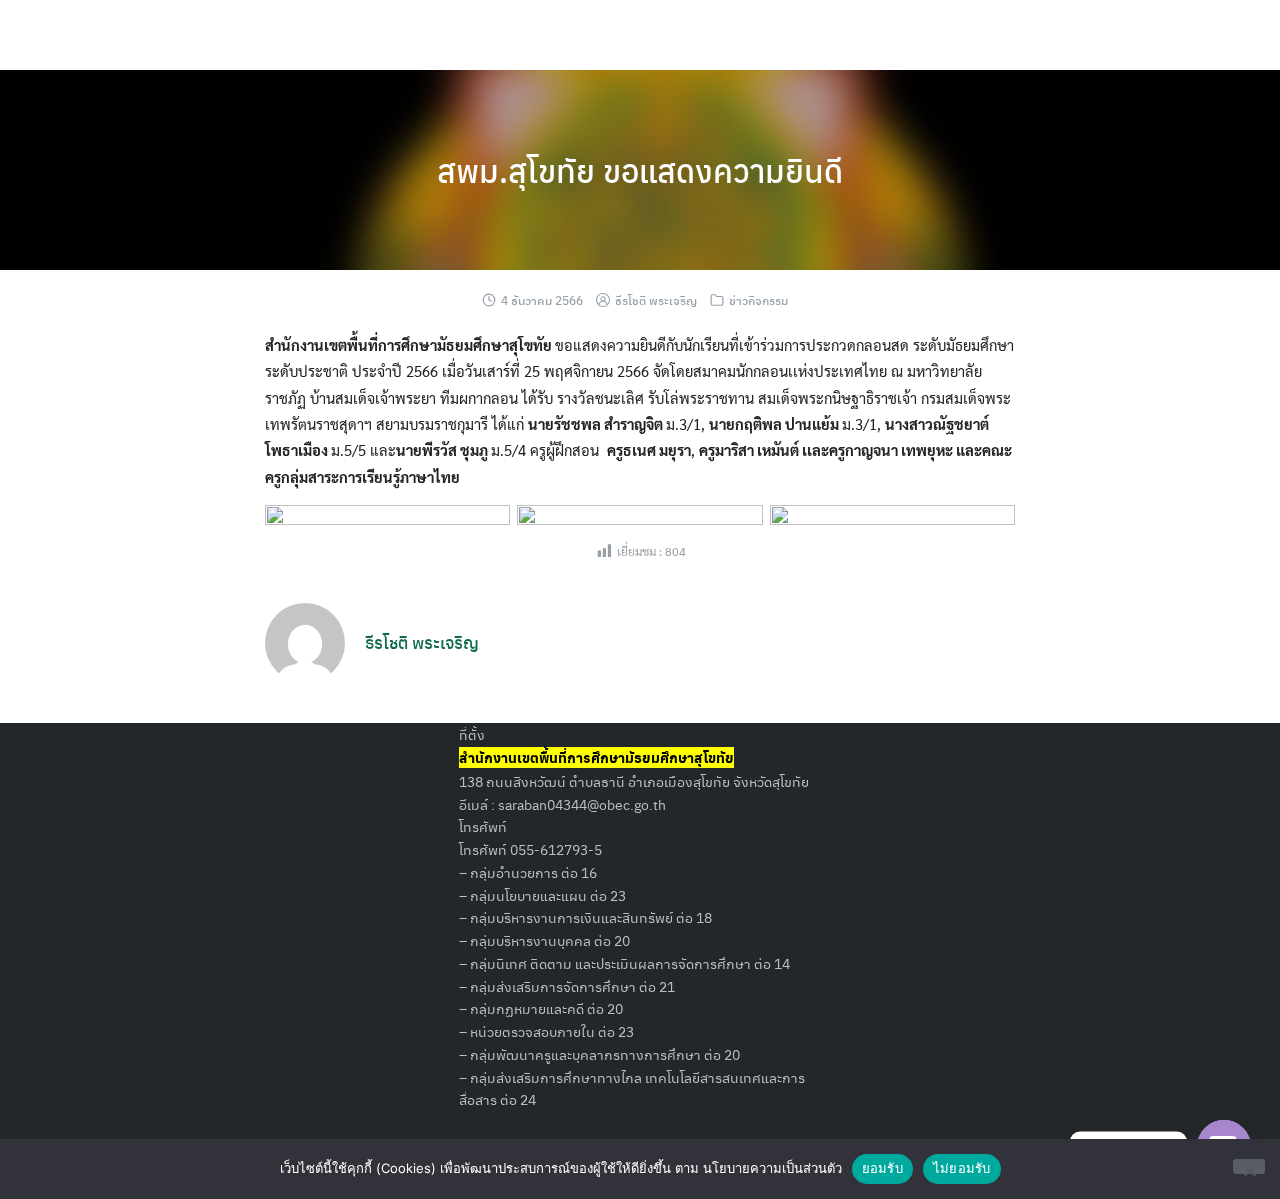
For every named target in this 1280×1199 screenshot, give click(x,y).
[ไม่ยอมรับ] (1249, 1166)
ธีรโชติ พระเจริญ (656, 300)
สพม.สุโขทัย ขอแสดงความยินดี (640, 170)
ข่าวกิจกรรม (758, 300)
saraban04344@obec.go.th (582, 804)
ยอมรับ (882, 1168)
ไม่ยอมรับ (962, 1168)
